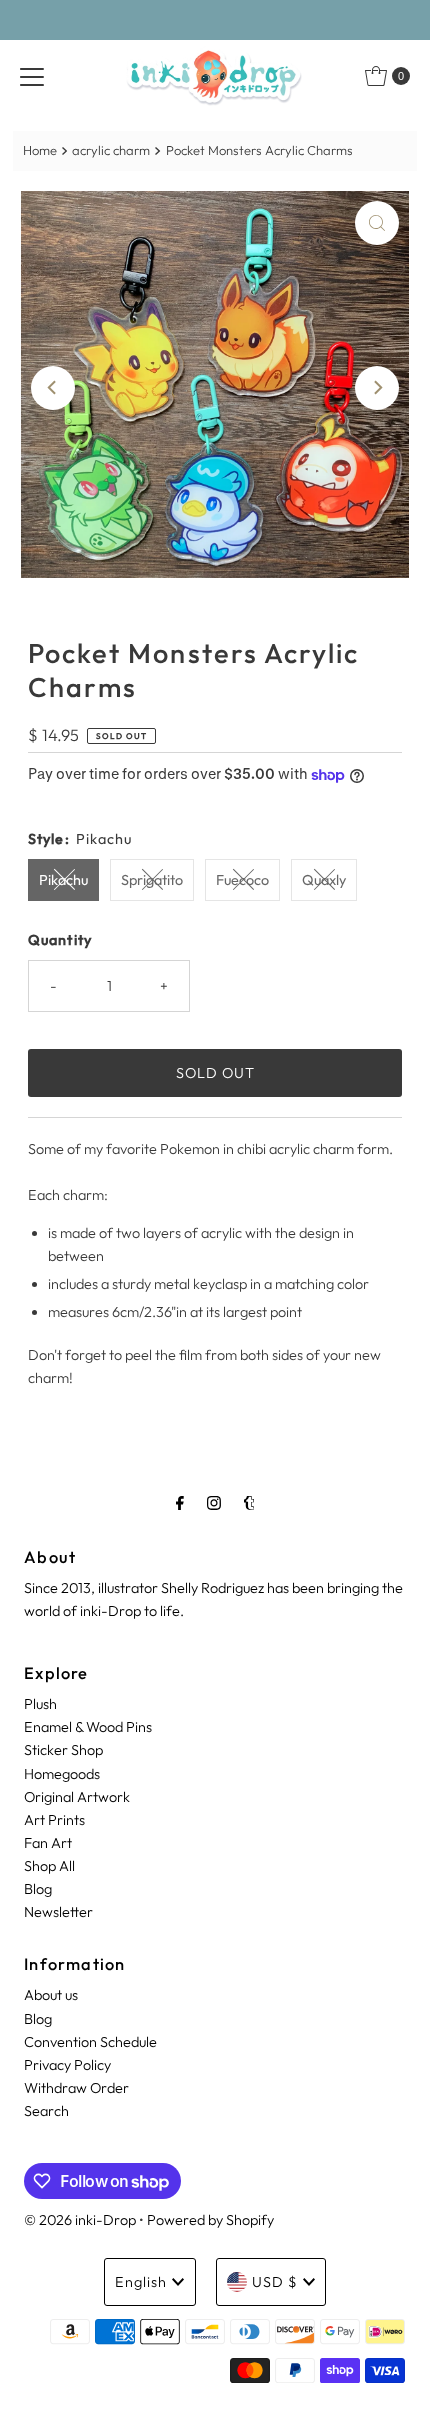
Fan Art (48, 1843)
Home (40, 150)
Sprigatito (152, 880)
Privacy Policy (67, 2065)
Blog (38, 1889)
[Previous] (53, 388)
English (141, 2282)
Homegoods (62, 1774)
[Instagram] (214, 1502)
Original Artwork (77, 1797)
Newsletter (58, 1912)
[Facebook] (180, 1502)
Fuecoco (242, 880)
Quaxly (324, 880)
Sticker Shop (63, 1750)
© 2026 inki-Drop (80, 2220)
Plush (40, 1704)
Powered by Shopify (210, 2220)
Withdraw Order (76, 2088)
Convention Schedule (90, 2042)
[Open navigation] (32, 76)
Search (46, 2111)
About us (51, 1995)
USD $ (275, 2282)
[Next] (377, 388)
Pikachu (63, 880)
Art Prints (54, 1820)
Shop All (49, 1866)
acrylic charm (111, 150)
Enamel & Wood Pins (88, 1727)
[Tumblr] (249, 1502)
